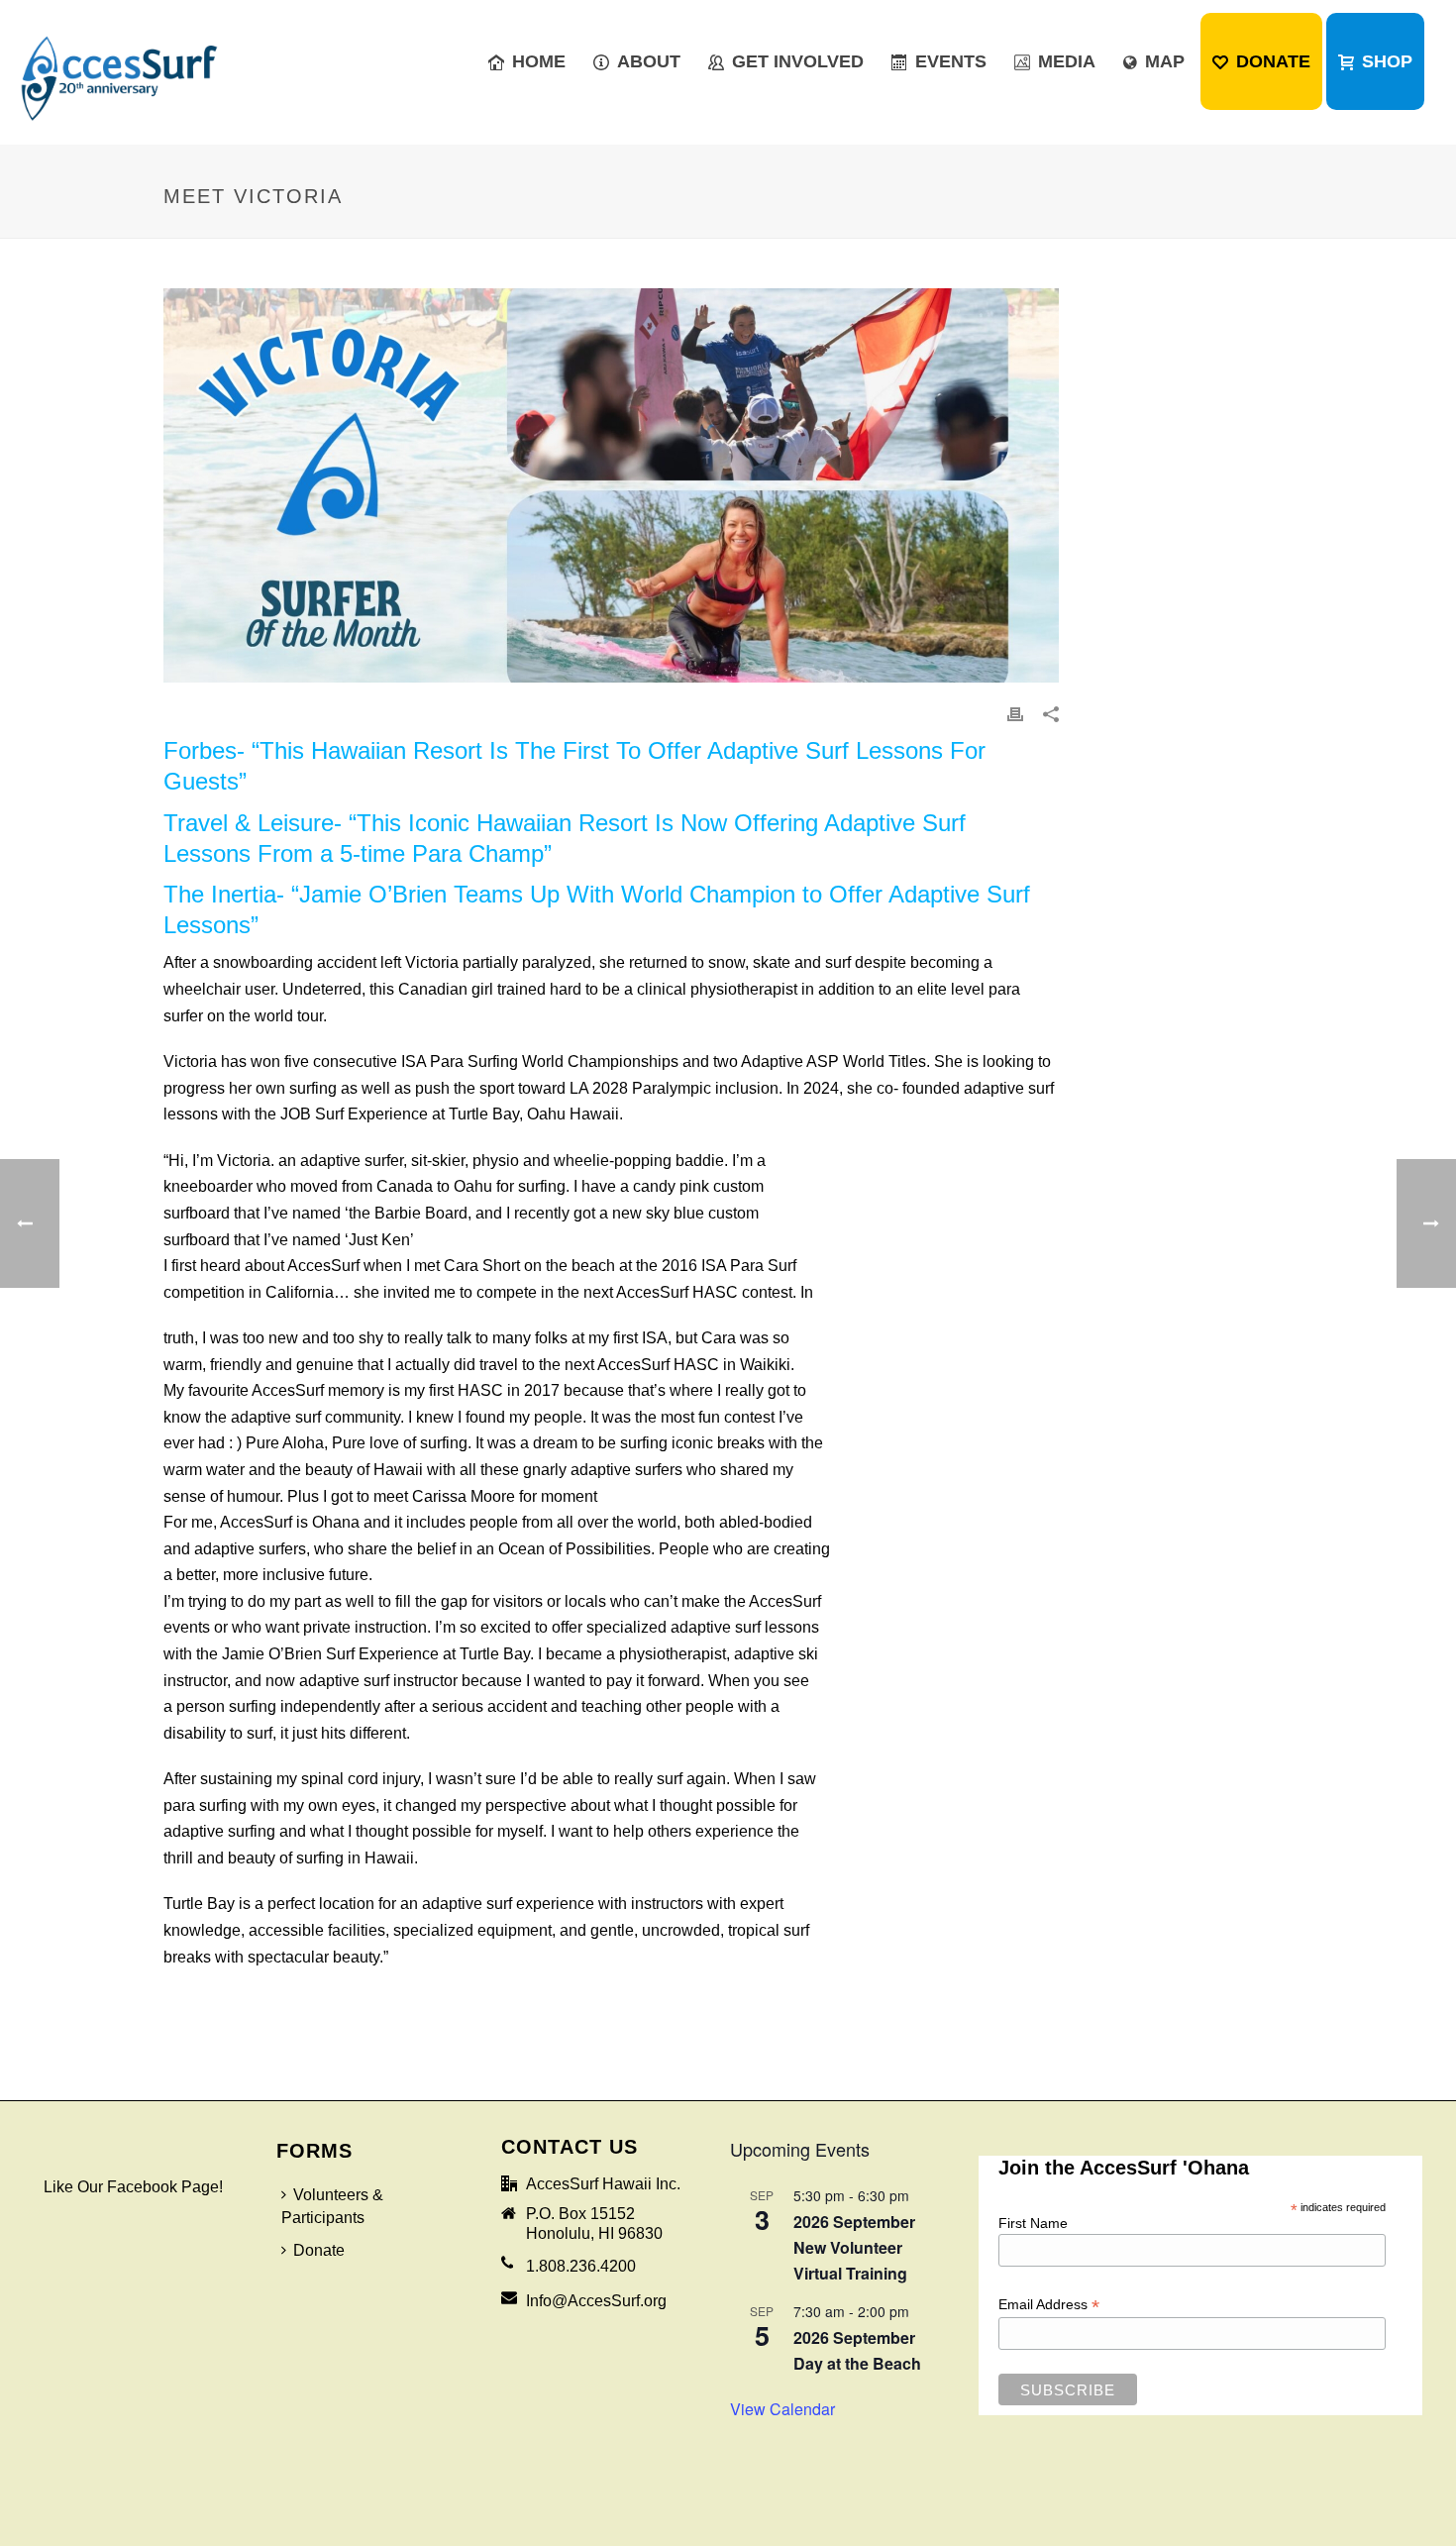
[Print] (1015, 714)
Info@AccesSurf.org (596, 2300)
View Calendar (782, 2409)
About (649, 61)
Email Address (1049, 2304)
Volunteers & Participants (332, 2205)
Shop (1387, 61)
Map (1165, 61)
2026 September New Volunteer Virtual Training (854, 2247)
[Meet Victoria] (611, 485)
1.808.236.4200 (581, 2265)
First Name (1033, 2222)
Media (1067, 61)
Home (539, 61)
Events (951, 61)
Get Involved (798, 61)
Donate (1273, 61)
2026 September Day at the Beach (857, 2350)
